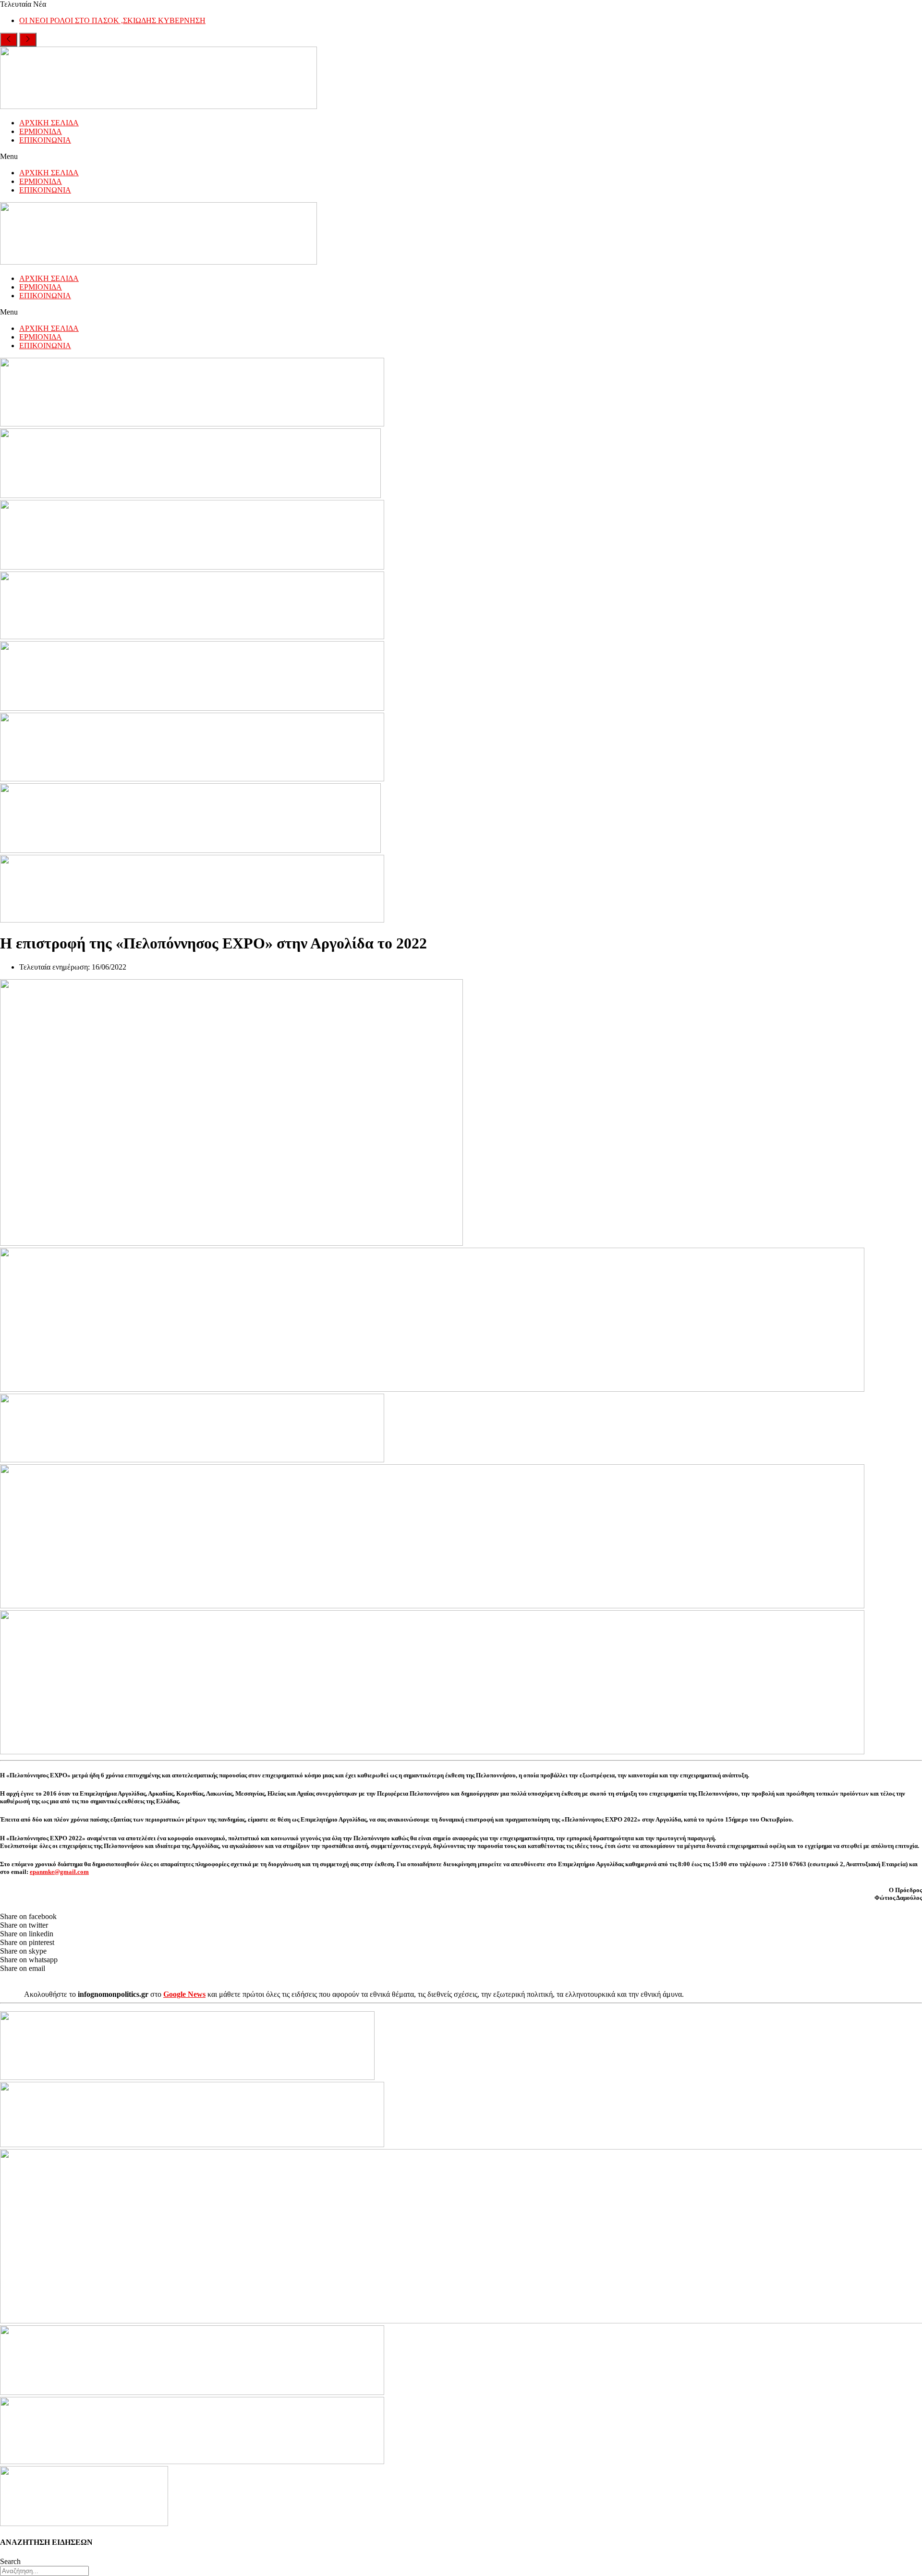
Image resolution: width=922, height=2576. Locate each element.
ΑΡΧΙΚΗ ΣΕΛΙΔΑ (49, 123)
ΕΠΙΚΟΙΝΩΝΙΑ (45, 140)
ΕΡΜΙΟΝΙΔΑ (41, 131)
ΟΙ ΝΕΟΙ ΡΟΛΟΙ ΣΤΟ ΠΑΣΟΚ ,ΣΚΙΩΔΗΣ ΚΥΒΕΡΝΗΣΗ (112, 20)
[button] (461, 157)
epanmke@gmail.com (59, 1872)
